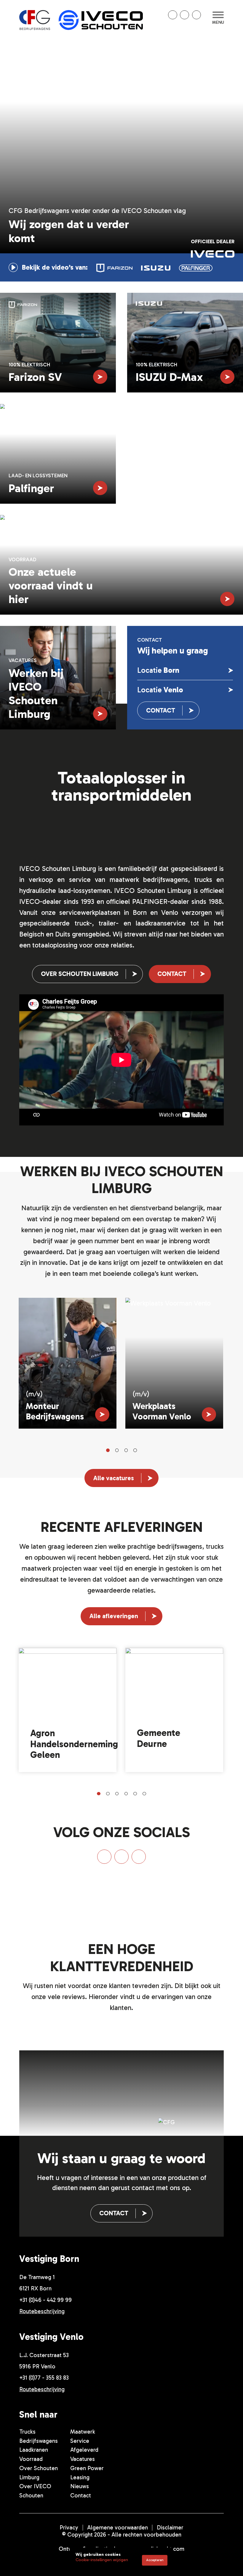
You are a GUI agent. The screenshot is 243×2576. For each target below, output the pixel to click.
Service (80, 2441)
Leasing (80, 2477)
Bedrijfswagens (39, 2441)
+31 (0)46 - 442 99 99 (45, 2300)
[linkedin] (173, 15)
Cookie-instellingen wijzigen (102, 2560)
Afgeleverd (84, 2450)
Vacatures (83, 2459)
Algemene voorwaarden (117, 2527)
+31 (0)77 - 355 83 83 (44, 2378)
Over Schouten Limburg (80, 974)
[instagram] (197, 15)
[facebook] (184, 15)
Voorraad (31, 2459)
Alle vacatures (114, 1478)
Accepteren (155, 2560)
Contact (161, 710)
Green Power (87, 2468)
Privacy (69, 2527)
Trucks (27, 2432)
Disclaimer (170, 2527)
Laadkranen (34, 2450)
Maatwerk (83, 2432)
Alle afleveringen (114, 1616)
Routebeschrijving (42, 2311)
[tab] (115, 267)
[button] (108, 1450)
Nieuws (80, 2486)
